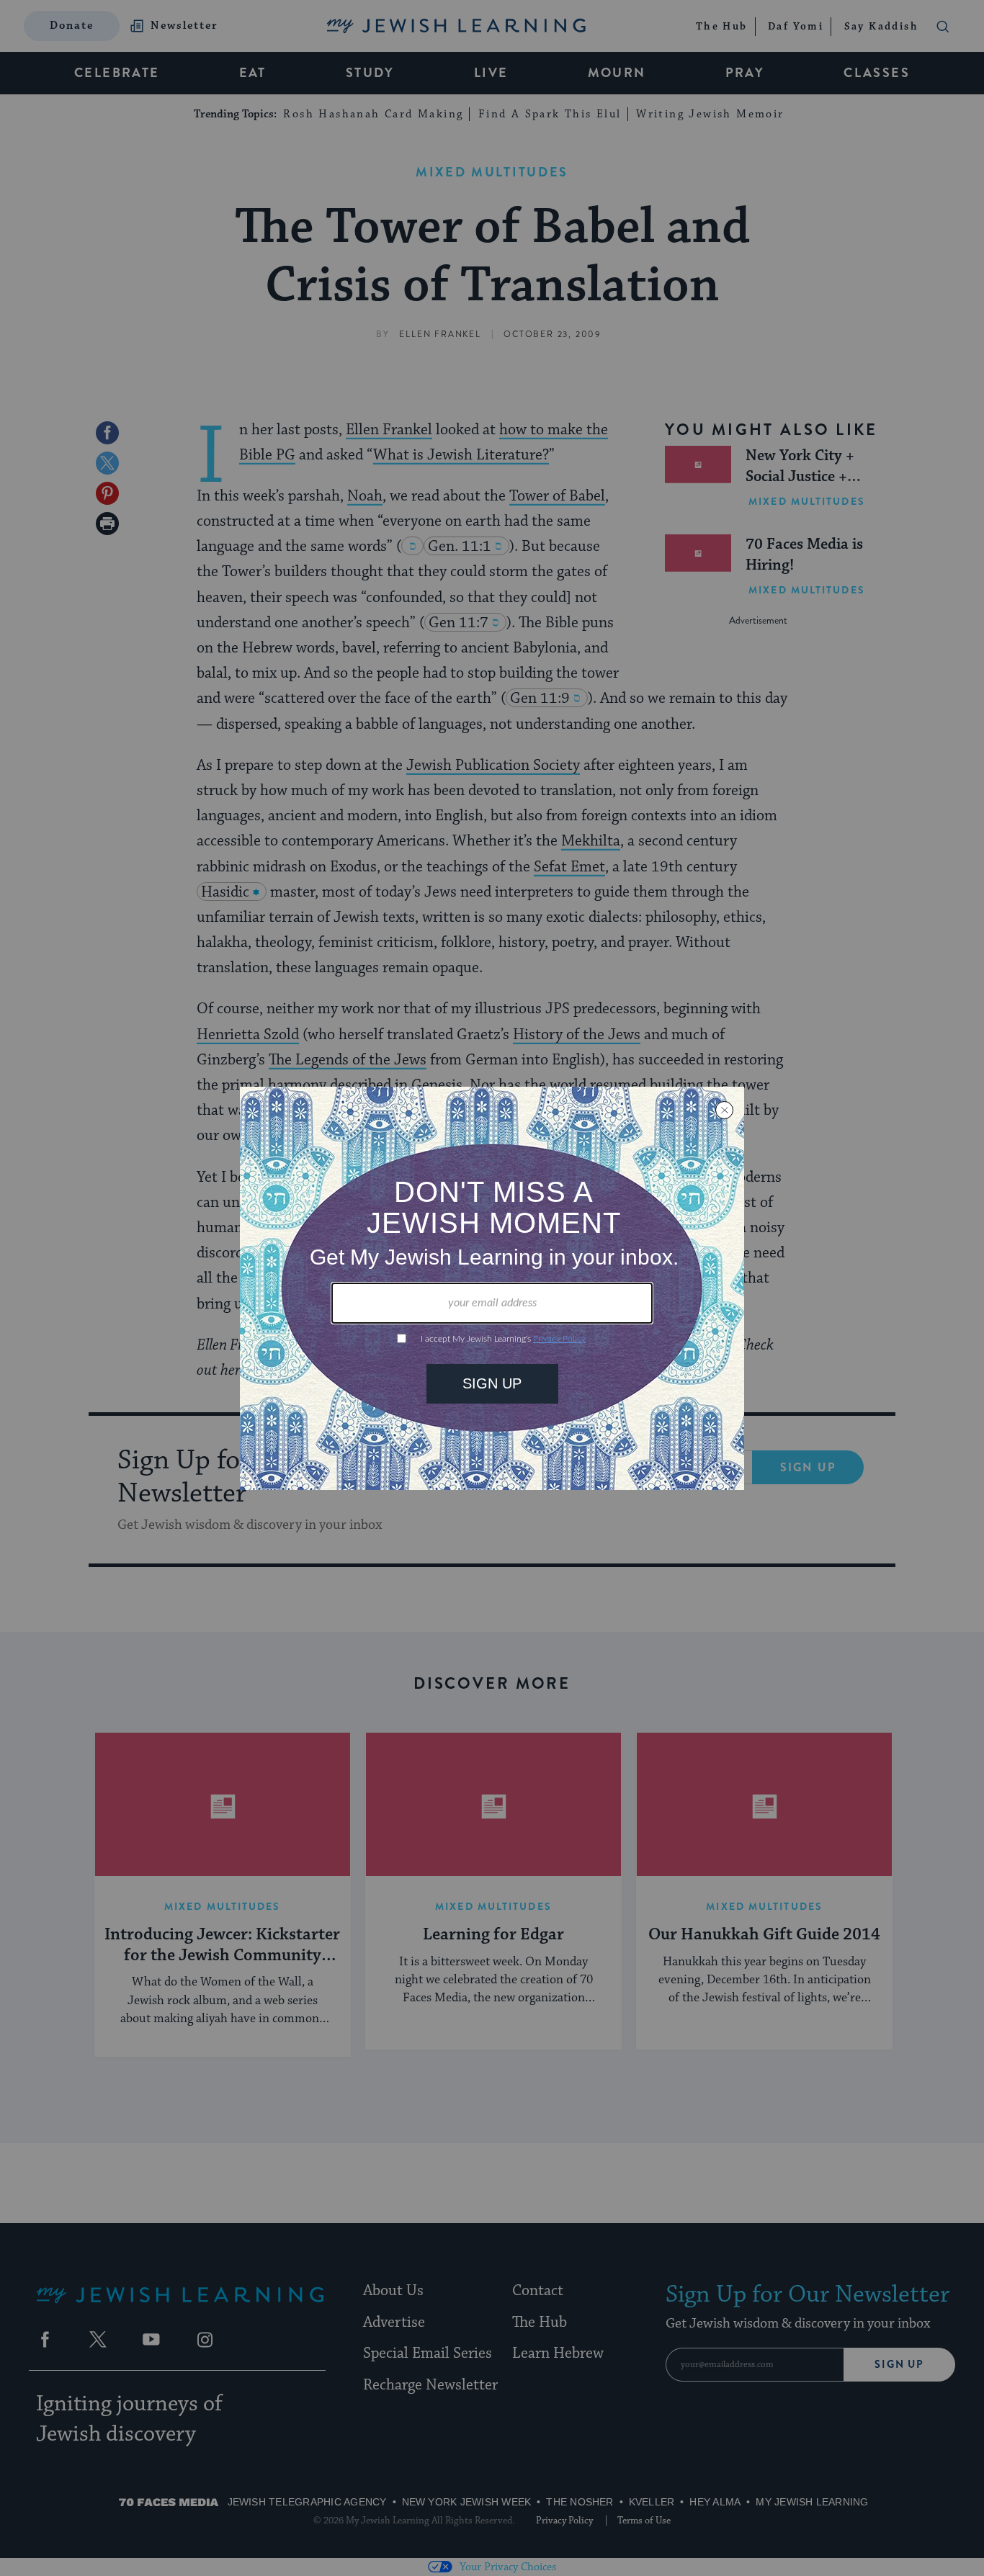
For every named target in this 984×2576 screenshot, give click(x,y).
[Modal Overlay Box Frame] (492, 1288)
